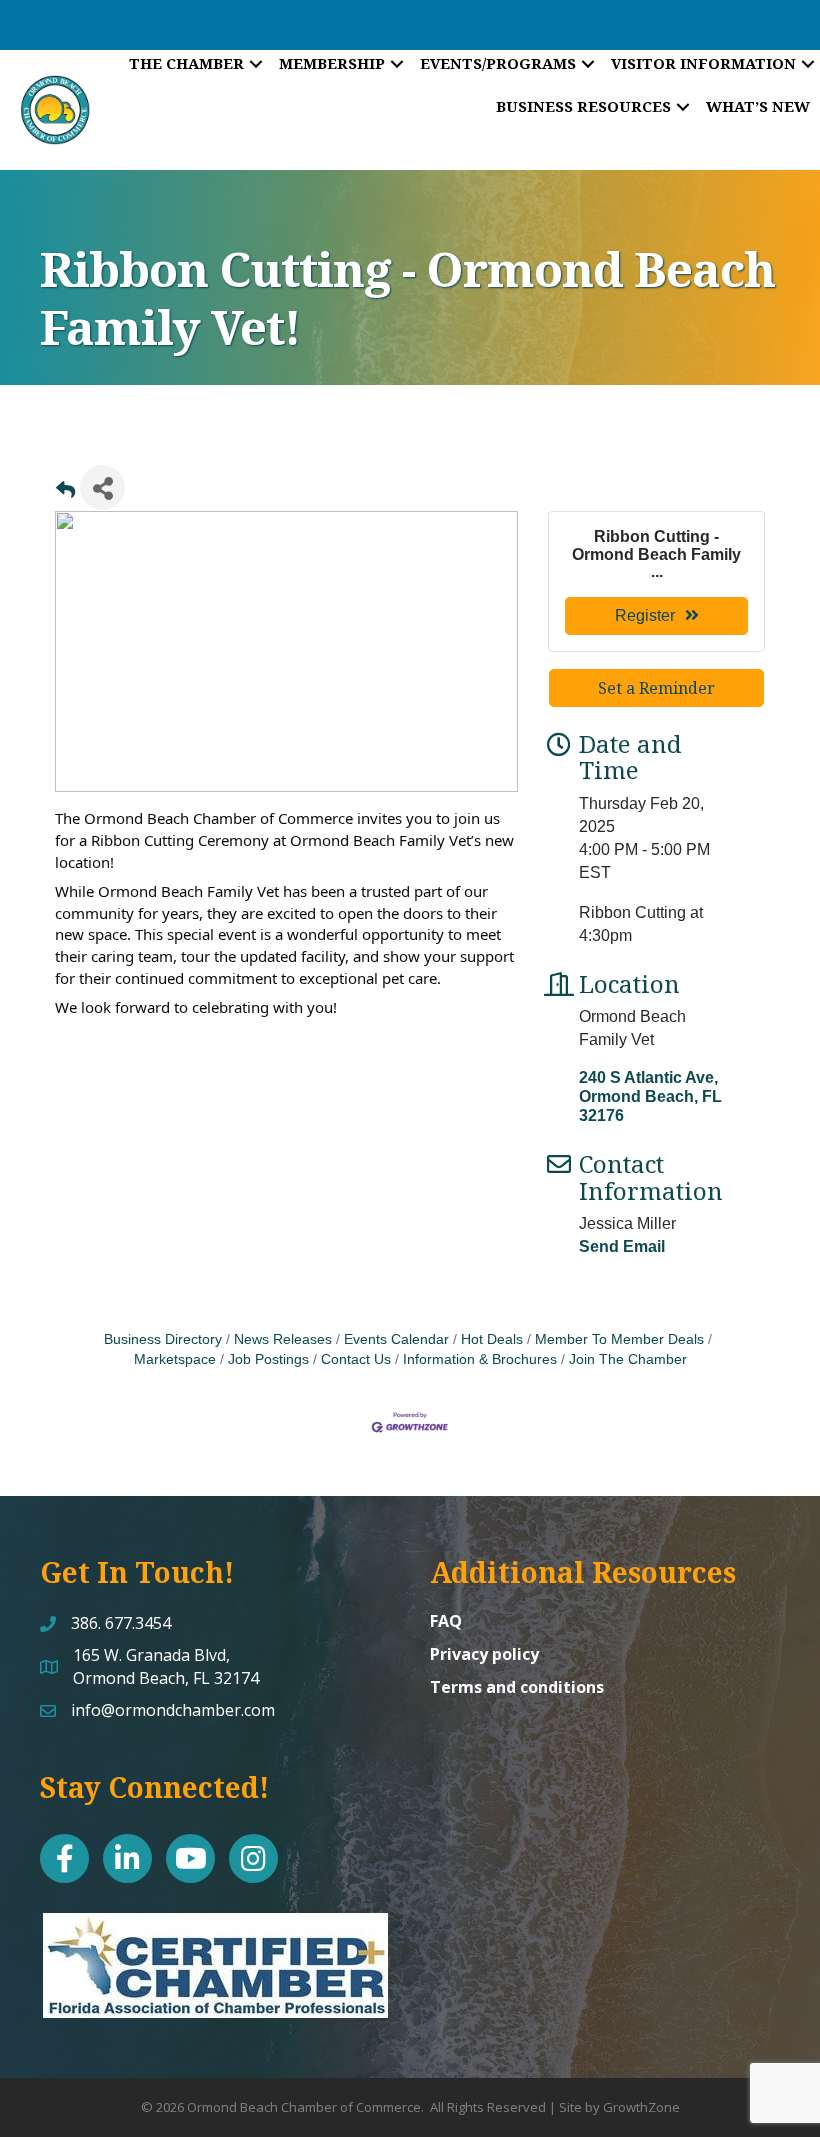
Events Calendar (396, 1339)
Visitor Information (703, 63)
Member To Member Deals (619, 1339)
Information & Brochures (480, 1359)
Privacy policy (484, 1654)
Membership (332, 63)
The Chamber (186, 63)
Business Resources (583, 106)
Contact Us (356, 1359)
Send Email (622, 1246)
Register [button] (645, 615)
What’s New (758, 106)
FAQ (446, 1621)
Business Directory (163, 1339)
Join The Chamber (628, 1359)
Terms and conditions (517, 1687)
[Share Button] (102, 487)
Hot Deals (492, 1339)
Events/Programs (498, 63)
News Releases (283, 1339)
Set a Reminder (656, 688)
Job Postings (268, 1359)
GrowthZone (641, 2107)
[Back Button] (65, 493)
